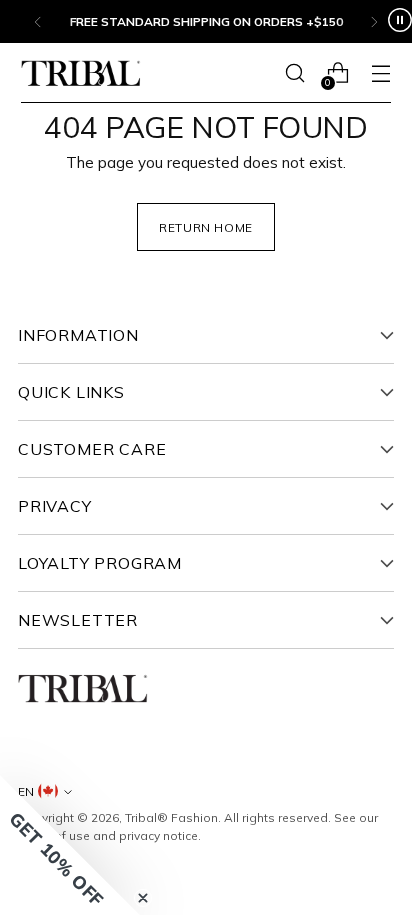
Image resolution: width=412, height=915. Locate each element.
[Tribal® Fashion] (81, 73)
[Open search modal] (294, 73)
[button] (70, 845)
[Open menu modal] (380, 73)
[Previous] (38, 21)
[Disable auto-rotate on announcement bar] (400, 22)
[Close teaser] (143, 898)
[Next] (374, 21)
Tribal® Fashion (171, 817)
